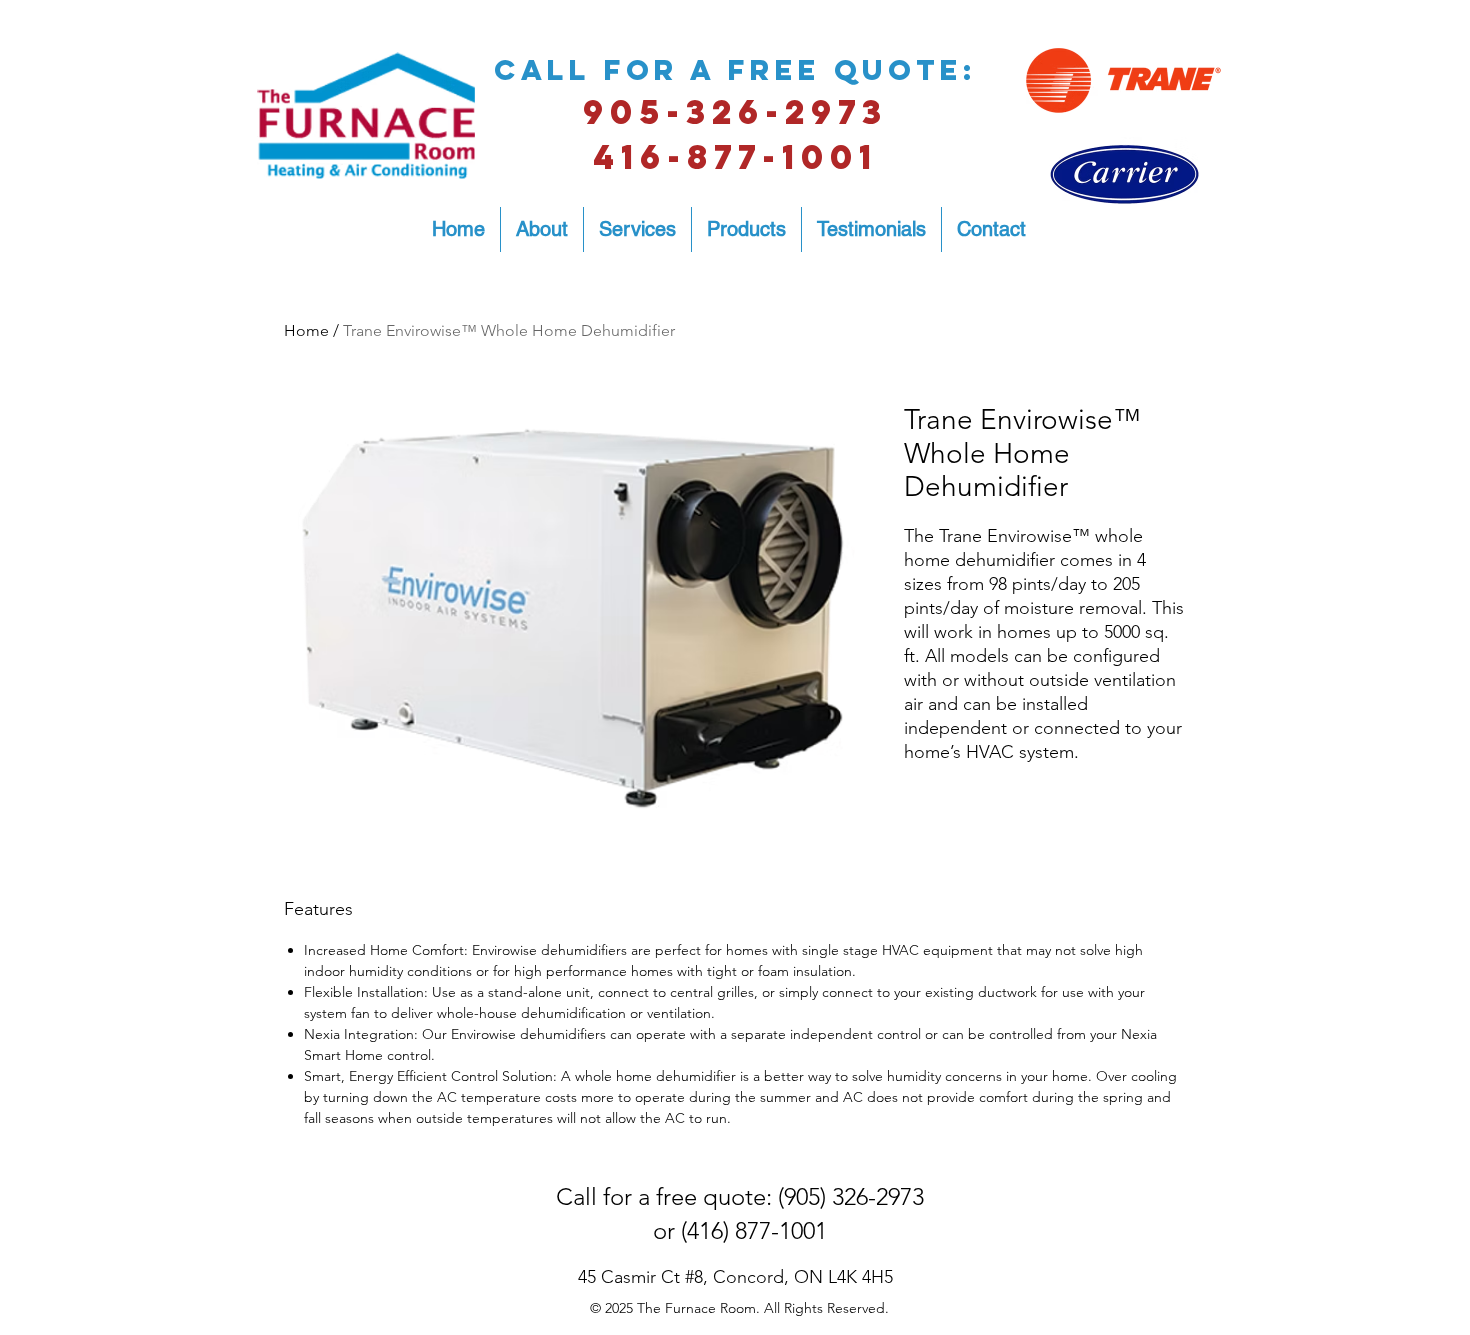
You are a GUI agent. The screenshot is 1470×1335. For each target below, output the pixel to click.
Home (306, 330)
